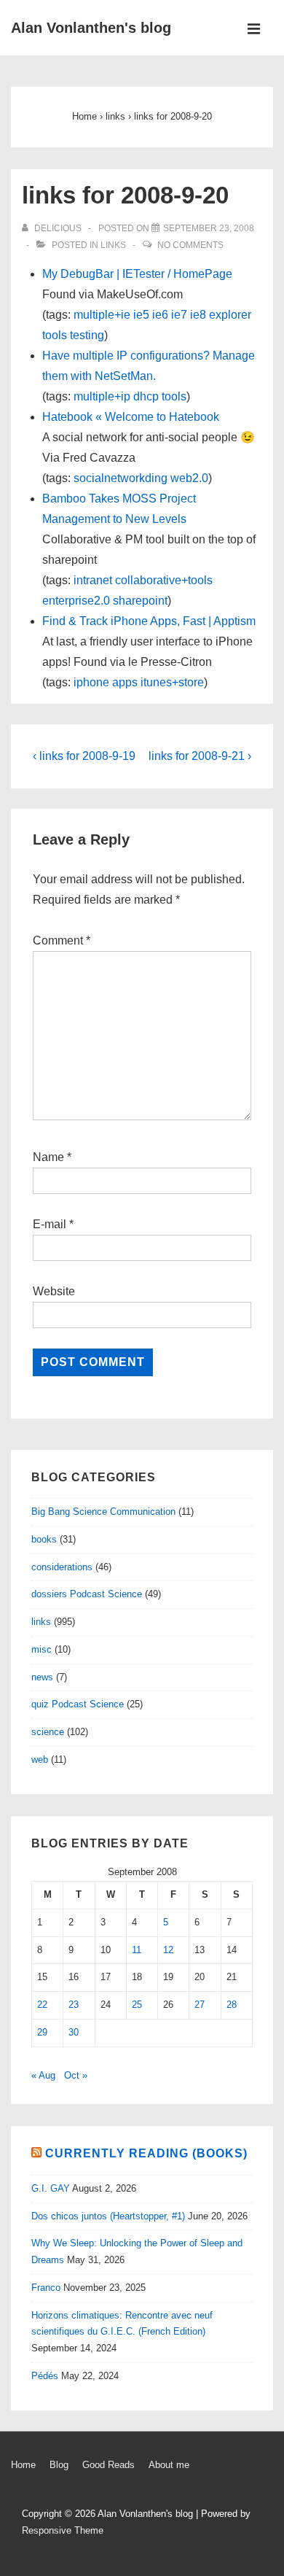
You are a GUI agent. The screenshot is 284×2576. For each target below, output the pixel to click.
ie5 (141, 315)
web (40, 1760)
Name (48, 1157)
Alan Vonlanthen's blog (91, 28)
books (44, 1539)
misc (42, 1649)
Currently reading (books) (146, 2153)
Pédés (45, 2376)
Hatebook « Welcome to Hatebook (131, 417)
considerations (62, 1567)
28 (232, 2005)
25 (137, 2005)
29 (42, 2032)
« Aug (43, 2075)
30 (74, 2032)
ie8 (198, 315)
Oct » (76, 2075)
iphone (91, 682)
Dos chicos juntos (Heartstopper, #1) (108, 2216)
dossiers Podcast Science (87, 1594)
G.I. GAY (51, 2188)
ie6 (160, 315)
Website (54, 1291)
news (42, 1677)
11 (137, 1950)
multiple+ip (102, 396)
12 (168, 1950)
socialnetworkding (121, 478)
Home (23, 2465)
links (113, 245)
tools (55, 335)
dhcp (146, 396)
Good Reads (109, 2465)
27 (200, 2005)
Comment (62, 940)
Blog (59, 2465)
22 (42, 2005)
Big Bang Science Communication (103, 1512)
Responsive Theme (63, 2530)
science (48, 1732)
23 (74, 2005)
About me (169, 2465)
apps (125, 682)
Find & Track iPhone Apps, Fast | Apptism (149, 621)
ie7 (179, 315)
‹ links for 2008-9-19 (84, 756)
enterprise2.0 (76, 601)
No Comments (190, 245)
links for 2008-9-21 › (200, 756)
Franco (46, 2288)
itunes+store (172, 682)
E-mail (50, 1224)
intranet (93, 580)
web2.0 (189, 478)
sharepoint (140, 601)
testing (87, 335)
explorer (230, 315)
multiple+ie (102, 315)
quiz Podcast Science (78, 1704)
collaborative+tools (164, 580)
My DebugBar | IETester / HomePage (137, 274)
